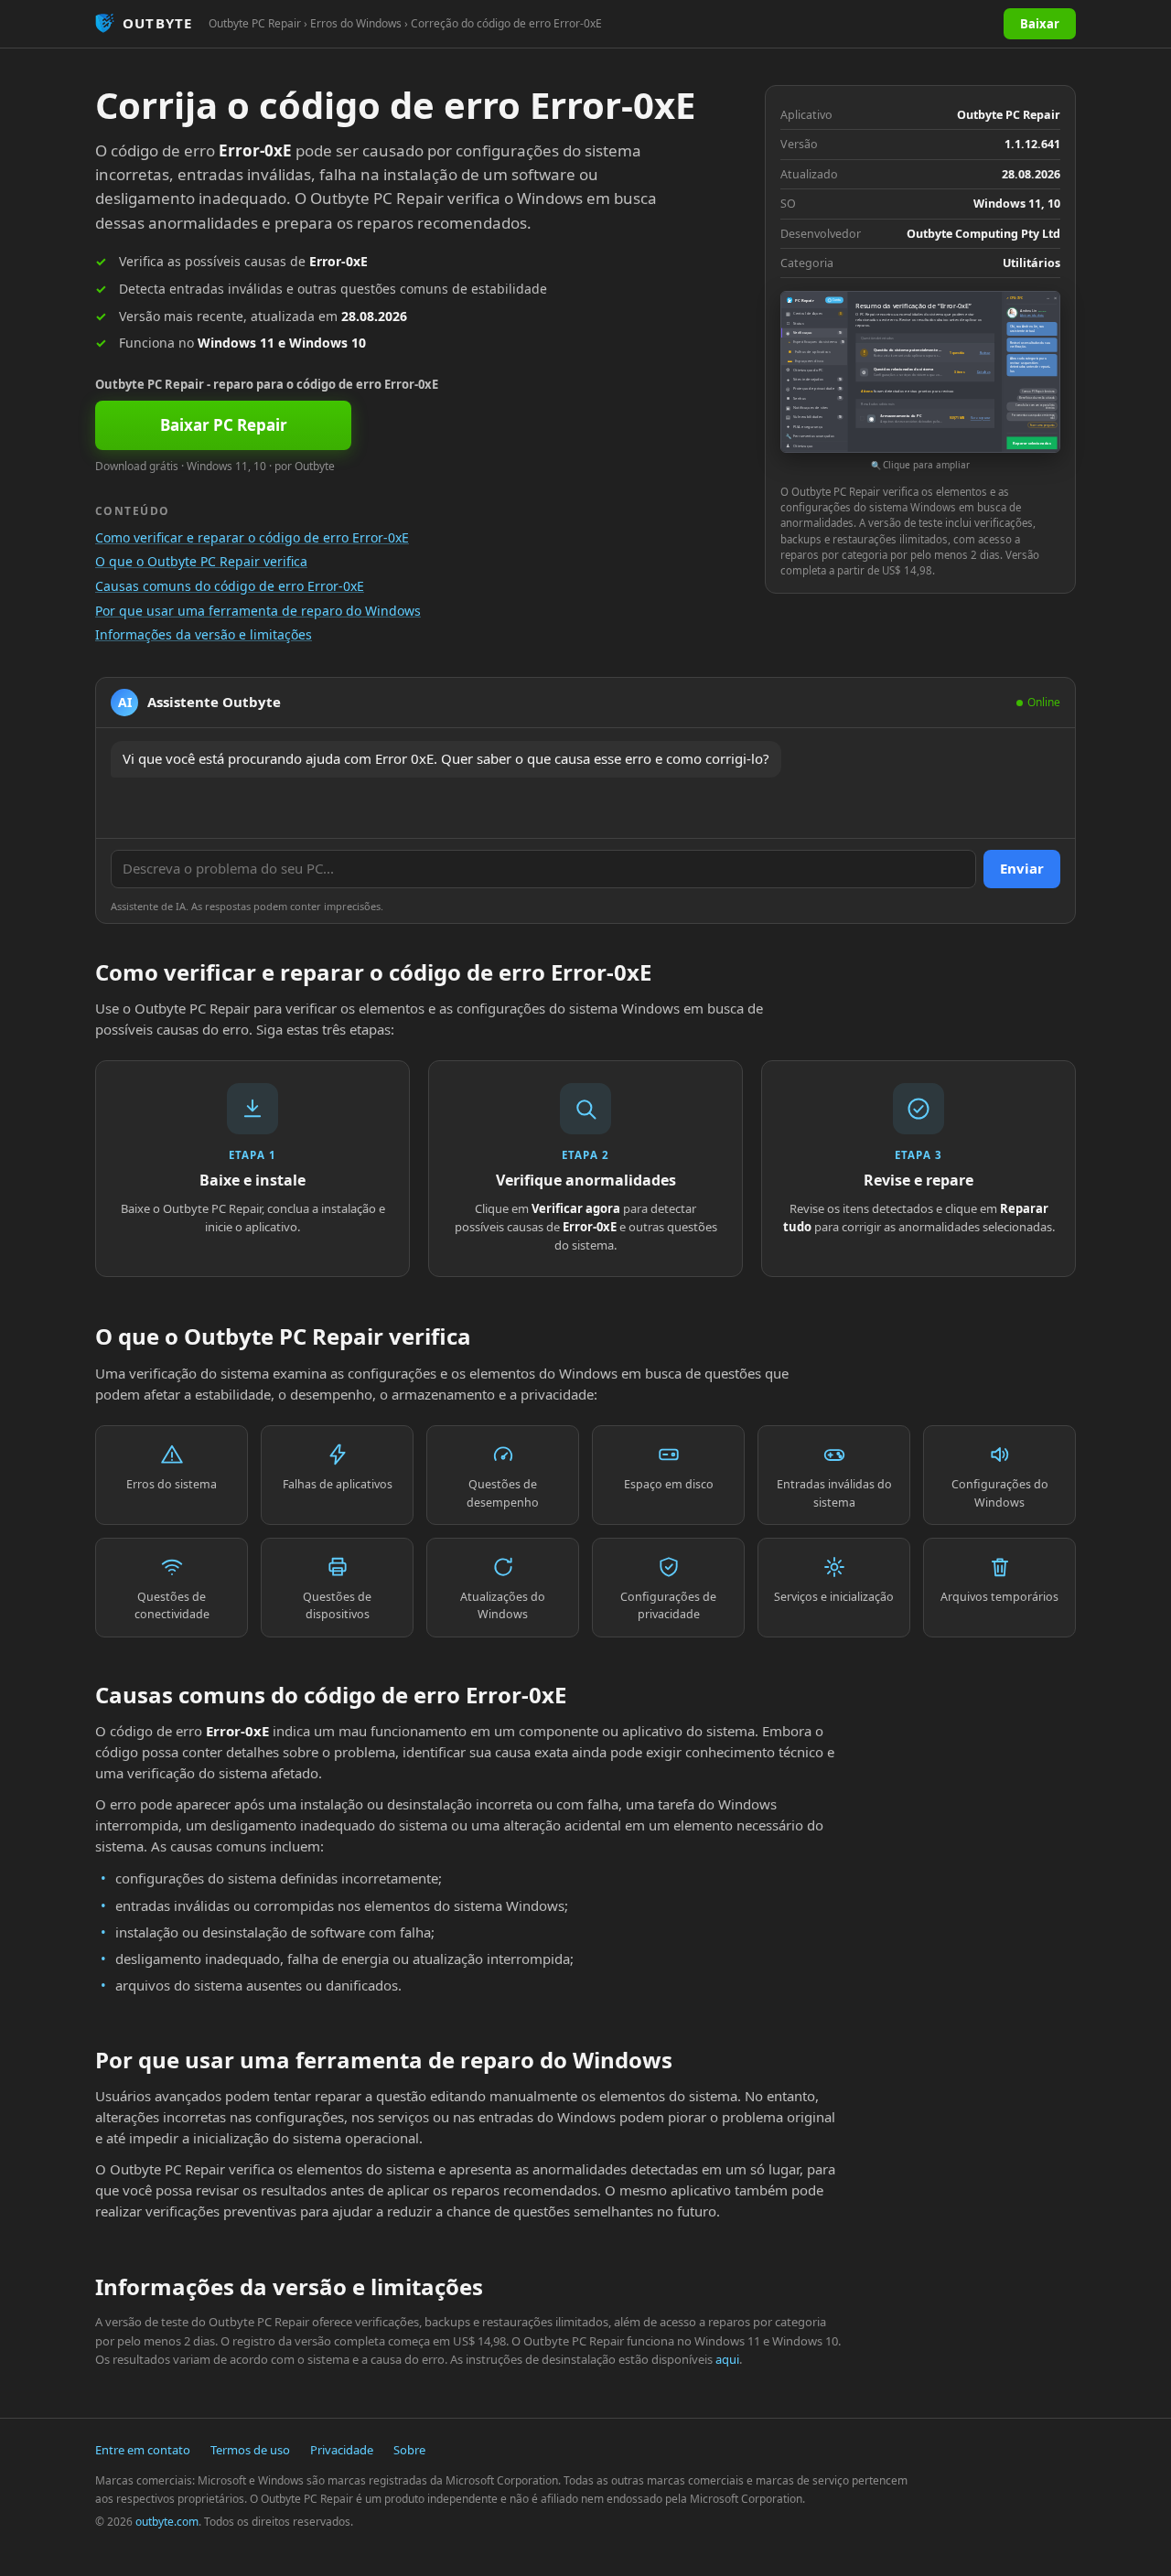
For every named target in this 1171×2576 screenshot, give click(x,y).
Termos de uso (250, 2450)
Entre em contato (143, 2450)
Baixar (1040, 24)
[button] (920, 382)
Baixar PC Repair (224, 425)
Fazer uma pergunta (1042, 425)
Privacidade (342, 2450)
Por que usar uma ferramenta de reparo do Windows (258, 611)
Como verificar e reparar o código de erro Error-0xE (252, 537)
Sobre (409, 2450)
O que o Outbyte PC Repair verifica (201, 561)
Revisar (985, 353)
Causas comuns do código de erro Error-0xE (230, 586)
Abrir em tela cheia (1032, 316)
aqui (727, 2359)
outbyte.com (167, 2522)
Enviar (1022, 868)
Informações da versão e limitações (204, 634)
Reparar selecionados (1031, 443)
